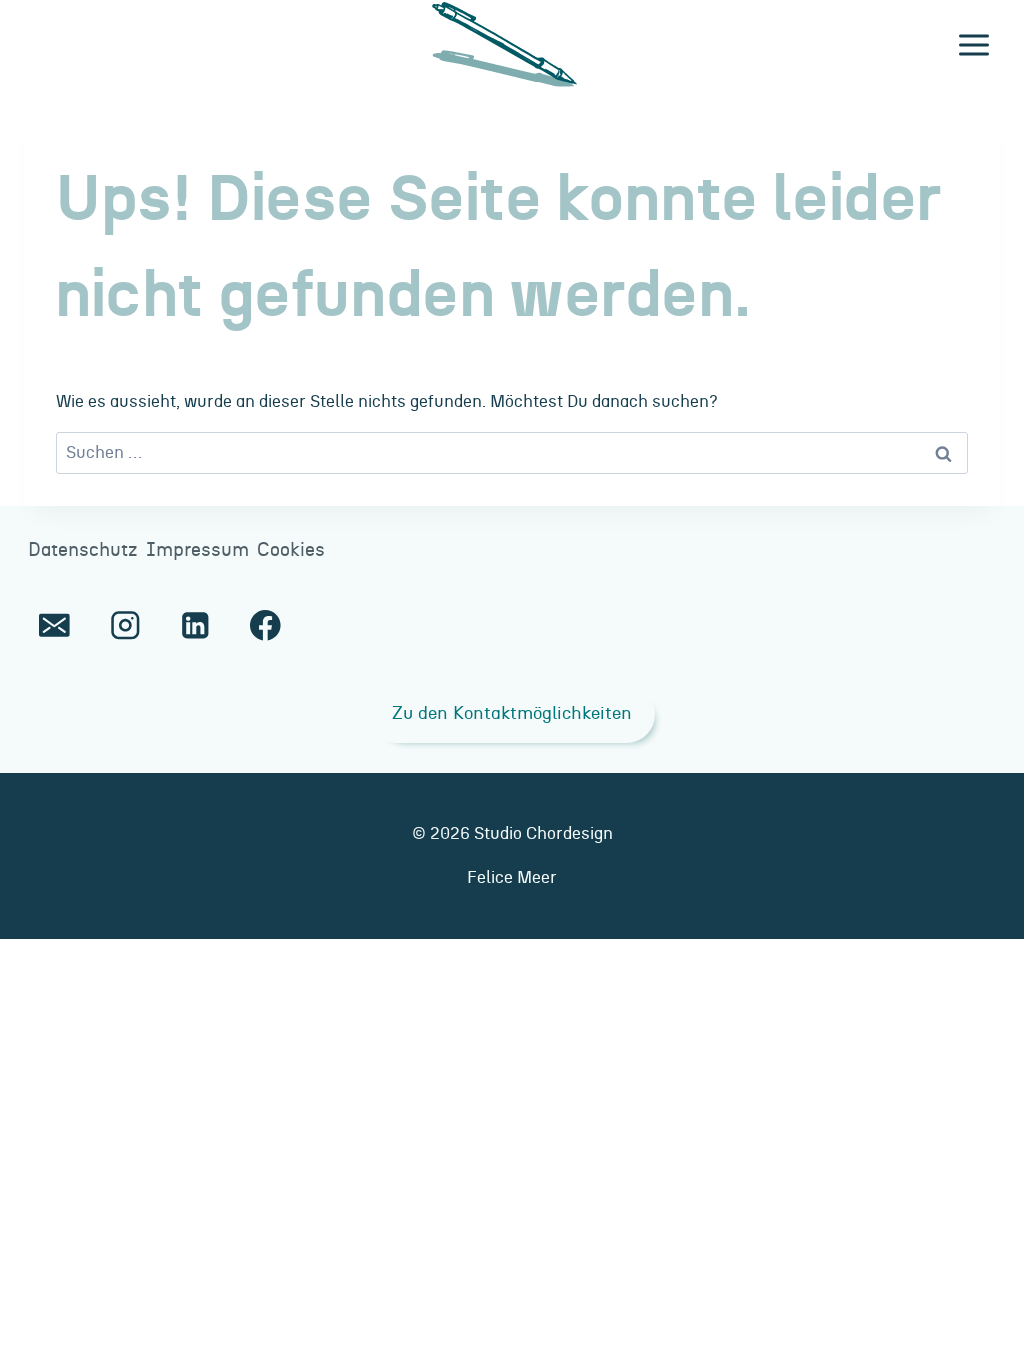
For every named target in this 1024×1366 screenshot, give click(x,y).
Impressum (197, 550)
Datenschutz (83, 550)
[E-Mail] (54, 625)
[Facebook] (265, 625)
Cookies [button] (291, 550)
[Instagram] (124, 625)
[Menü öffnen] (973, 44)
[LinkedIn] (195, 625)
